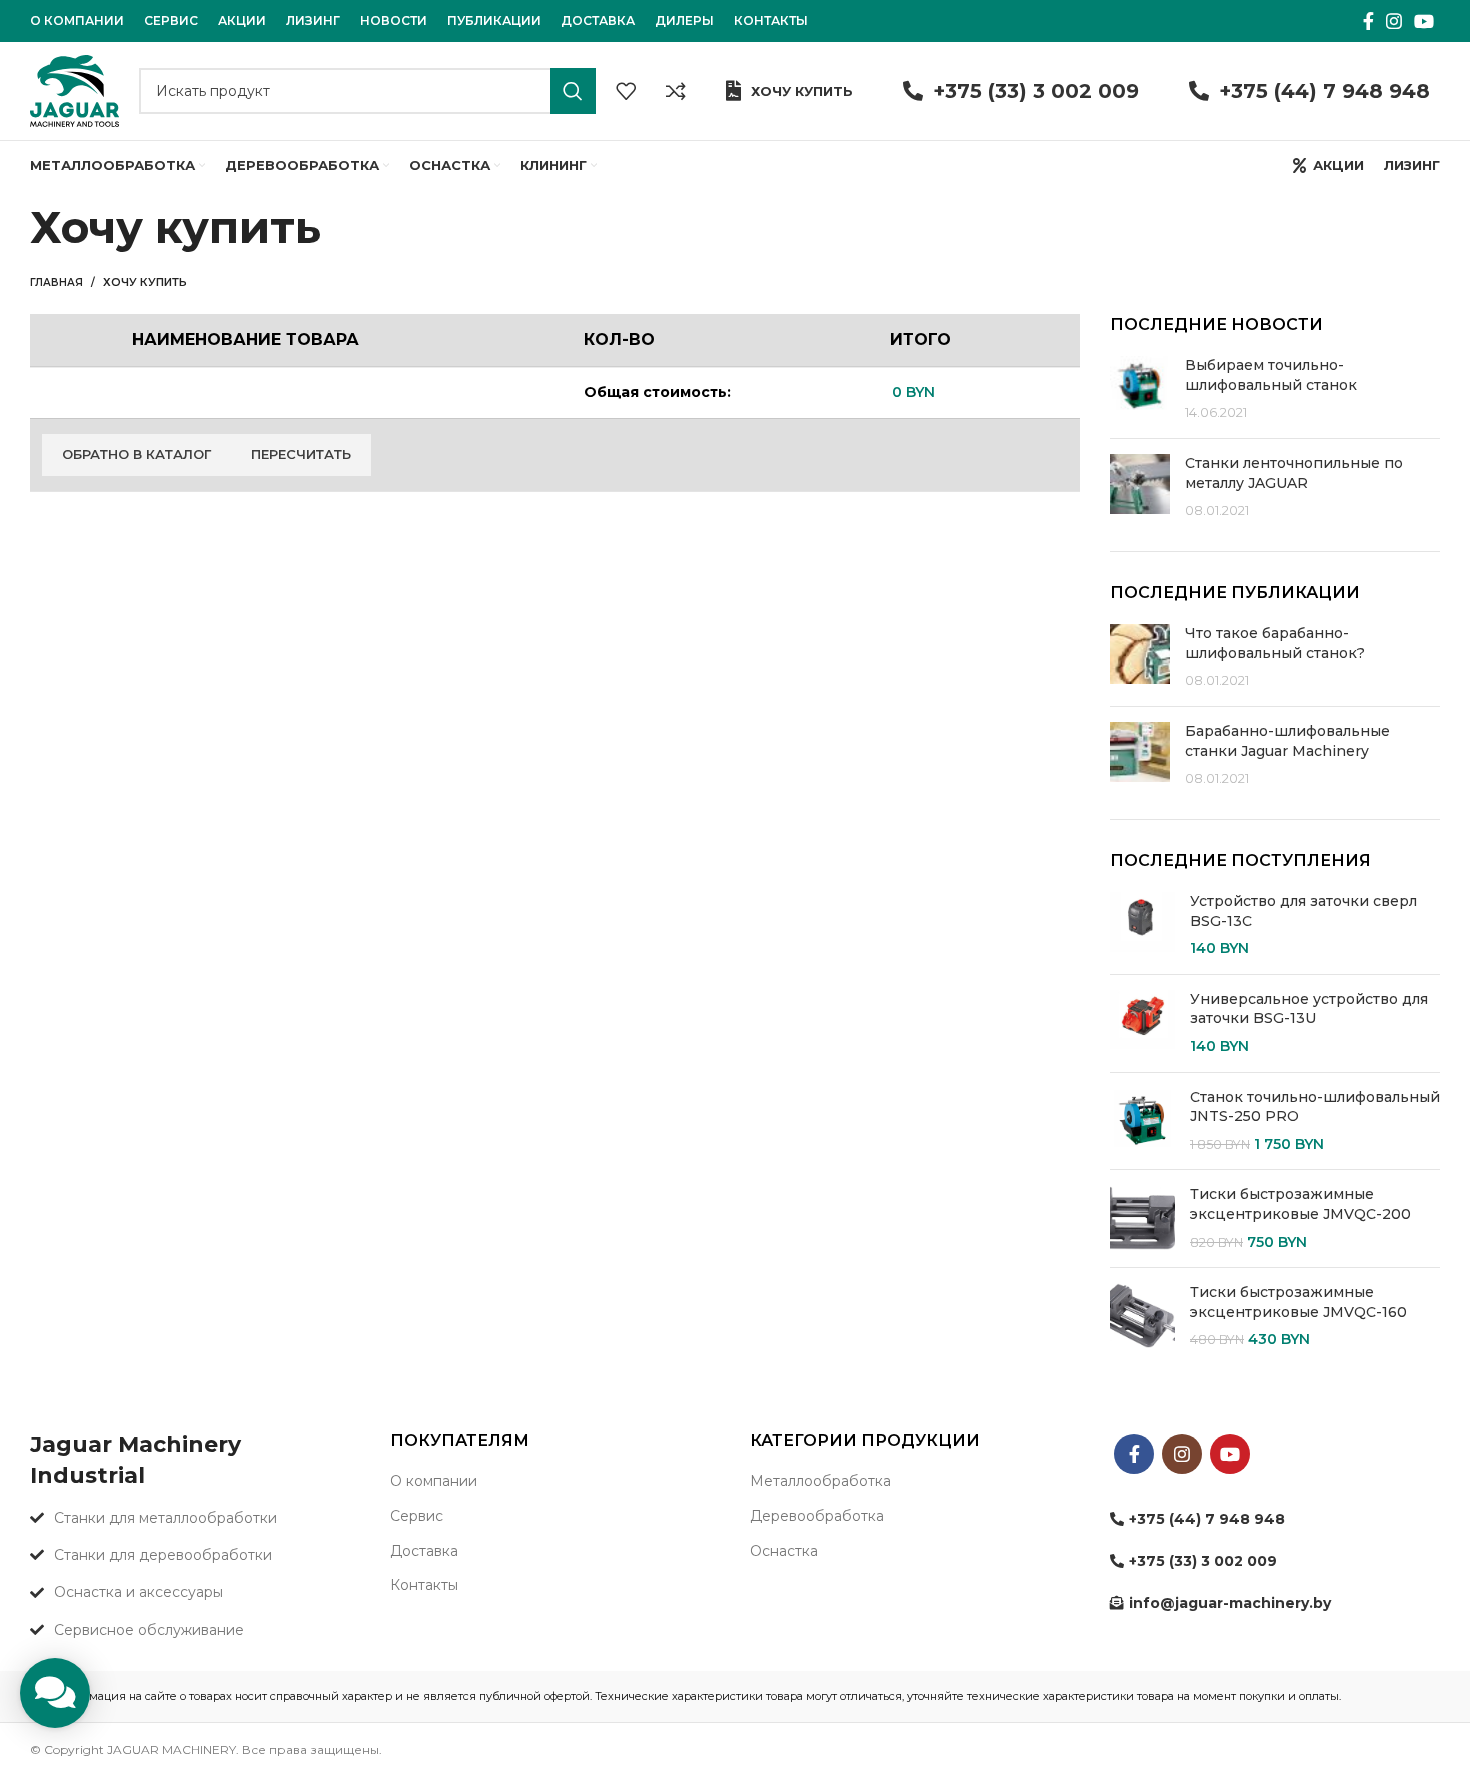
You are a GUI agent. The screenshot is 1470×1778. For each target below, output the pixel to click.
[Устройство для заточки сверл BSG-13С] (1142, 925)
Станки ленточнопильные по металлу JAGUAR (1294, 473)
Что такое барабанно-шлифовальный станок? (1275, 643)
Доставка (424, 1551)
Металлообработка (820, 1481)
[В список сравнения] (676, 91)
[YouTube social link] (1424, 21)
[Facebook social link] (1368, 21)
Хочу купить (802, 91)
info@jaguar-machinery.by (1230, 1603)
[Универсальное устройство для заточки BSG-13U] (1142, 1023)
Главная (56, 282)
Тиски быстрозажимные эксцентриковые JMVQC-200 (1300, 1204)
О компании (433, 1481)
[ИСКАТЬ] (573, 91)
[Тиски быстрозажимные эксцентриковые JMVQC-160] (1142, 1316)
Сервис (416, 1516)
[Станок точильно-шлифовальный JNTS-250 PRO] (1142, 1121)
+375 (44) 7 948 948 (1324, 91)
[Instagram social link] (1394, 21)
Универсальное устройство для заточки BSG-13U (1309, 1009)
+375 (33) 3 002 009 (1036, 91)
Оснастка (784, 1551)
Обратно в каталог (136, 454)
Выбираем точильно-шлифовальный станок (1271, 375)
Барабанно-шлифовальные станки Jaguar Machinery (1287, 741)
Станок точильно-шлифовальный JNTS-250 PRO (1315, 1107)
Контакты (424, 1585)
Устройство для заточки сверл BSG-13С (1303, 911)
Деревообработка (817, 1516)
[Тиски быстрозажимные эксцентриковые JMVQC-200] (1142, 1218)
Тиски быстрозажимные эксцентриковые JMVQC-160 (1298, 1302)
